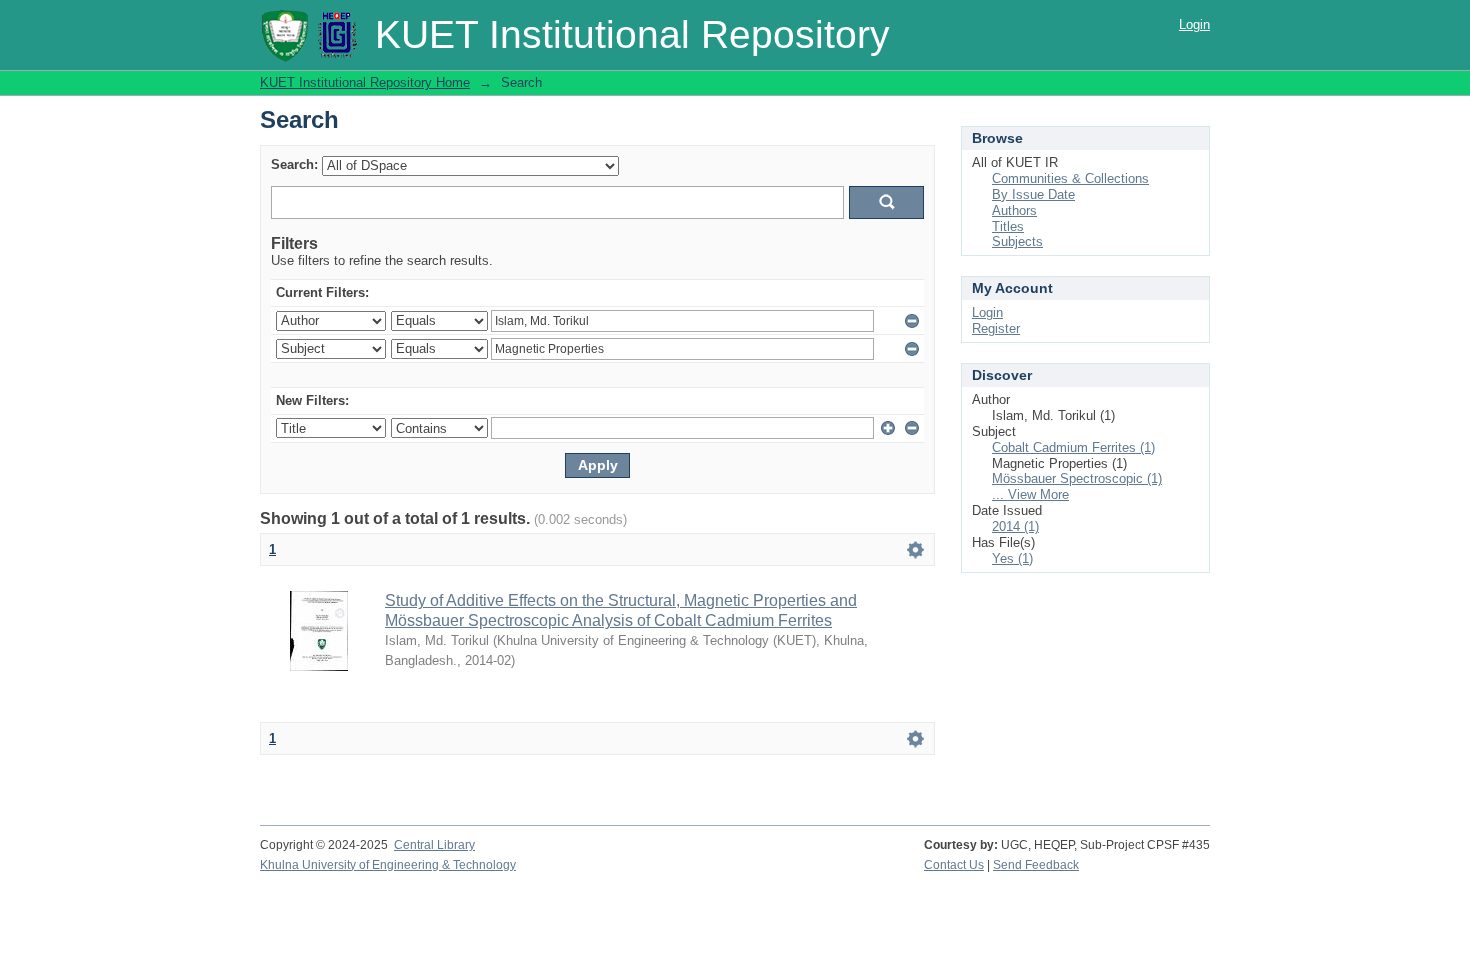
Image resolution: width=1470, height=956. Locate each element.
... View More (1030, 494)
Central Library (434, 845)
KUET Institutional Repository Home (365, 82)
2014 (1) (1015, 526)
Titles (1008, 226)
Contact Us (954, 865)
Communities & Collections (1070, 178)
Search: (294, 164)
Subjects (1017, 241)
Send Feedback (1036, 865)
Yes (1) (1012, 558)
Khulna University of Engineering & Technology (388, 865)
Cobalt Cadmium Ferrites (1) (1073, 447)
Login (1194, 24)
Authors (1014, 210)
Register (996, 328)
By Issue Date (1033, 194)
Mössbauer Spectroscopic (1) (1077, 478)
